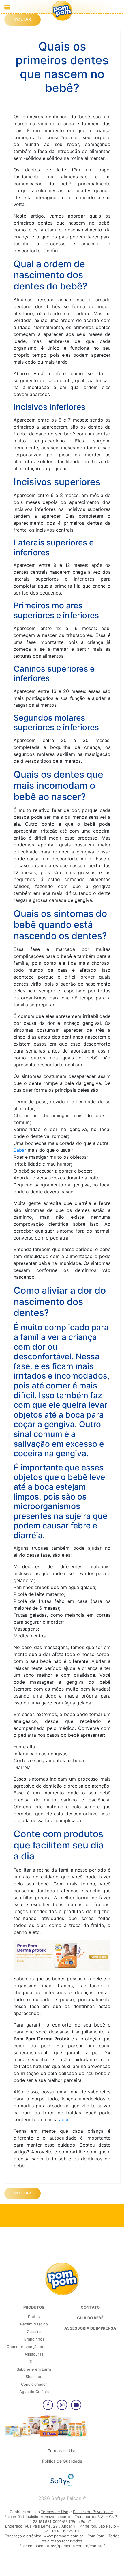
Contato (90, 2307)
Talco (34, 2362)
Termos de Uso (62, 2451)
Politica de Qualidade (62, 2461)
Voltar (22, 20)
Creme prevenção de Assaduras (26, 2350)
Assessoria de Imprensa (90, 2328)
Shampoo (34, 2377)
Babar (20, 1150)
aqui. (64, 2119)
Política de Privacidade (93, 2512)
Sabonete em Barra (34, 2369)
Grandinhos (34, 2339)
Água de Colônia (34, 2392)
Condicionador (34, 2384)
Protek (34, 2317)
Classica (34, 2332)
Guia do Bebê (90, 2318)
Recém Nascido (34, 2324)
